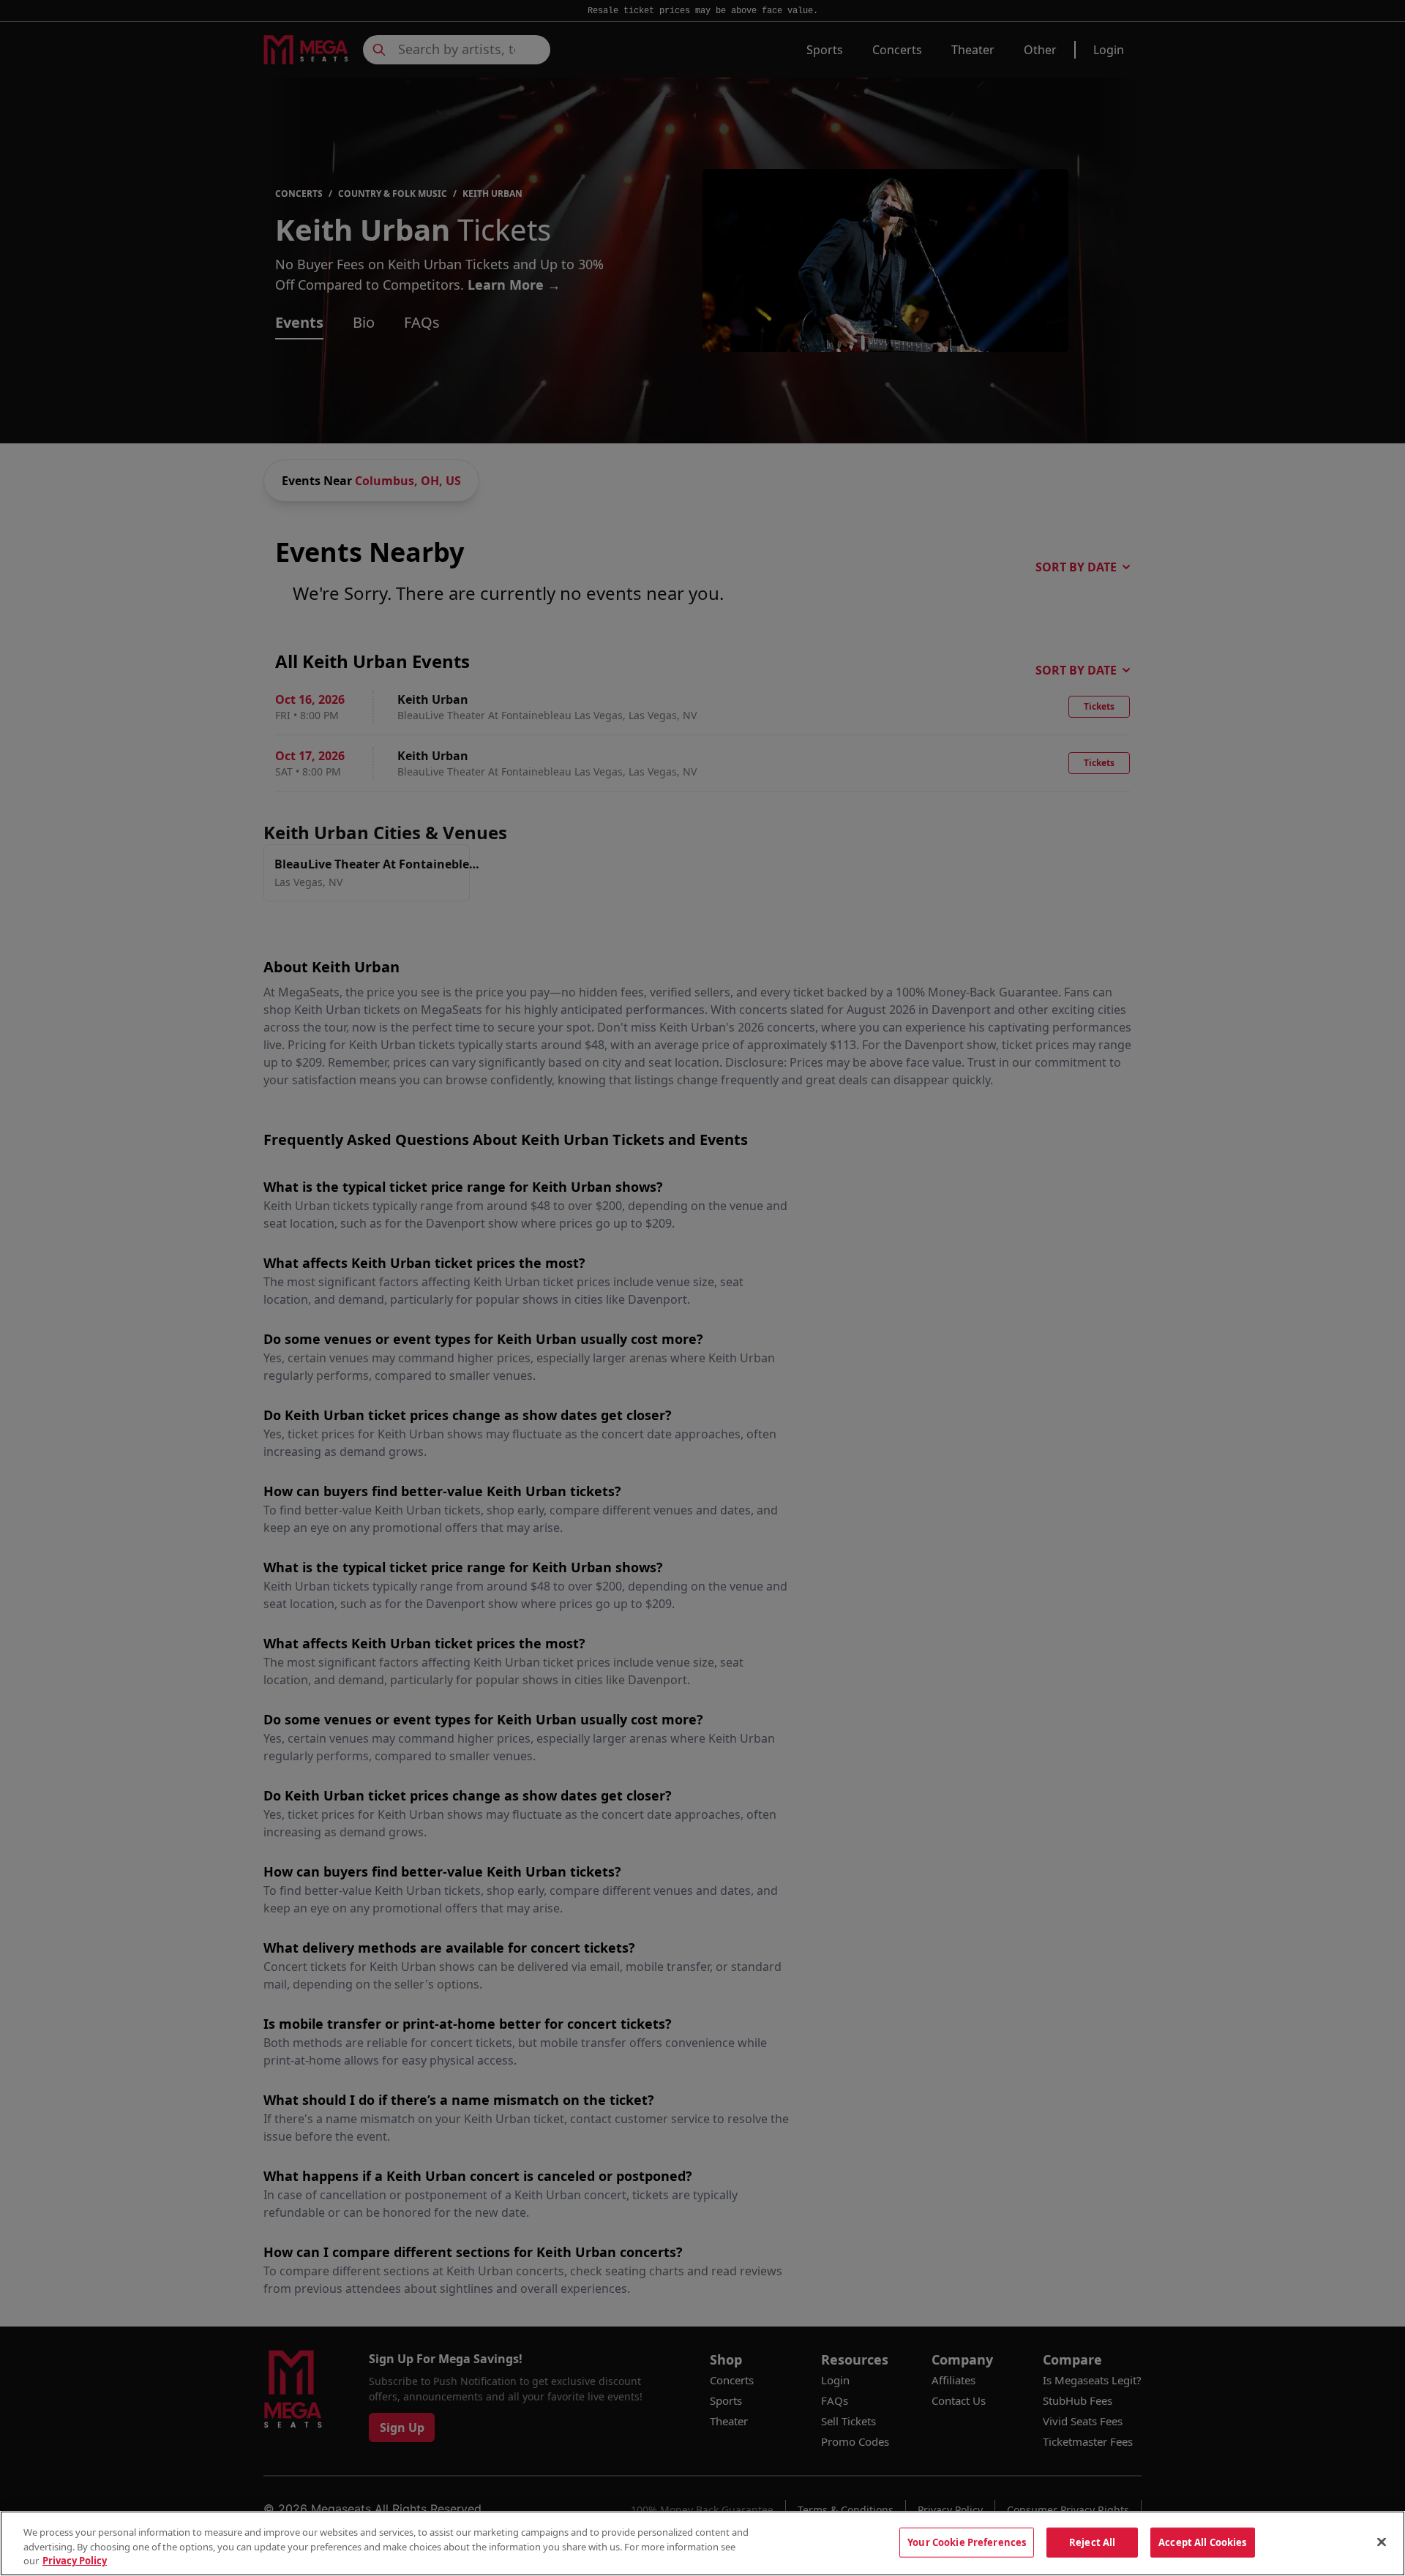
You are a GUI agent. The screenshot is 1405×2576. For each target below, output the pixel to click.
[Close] (1382, 2542)
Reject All (1092, 2542)
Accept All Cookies (1202, 2542)
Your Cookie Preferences (967, 2542)
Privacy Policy (75, 2561)
